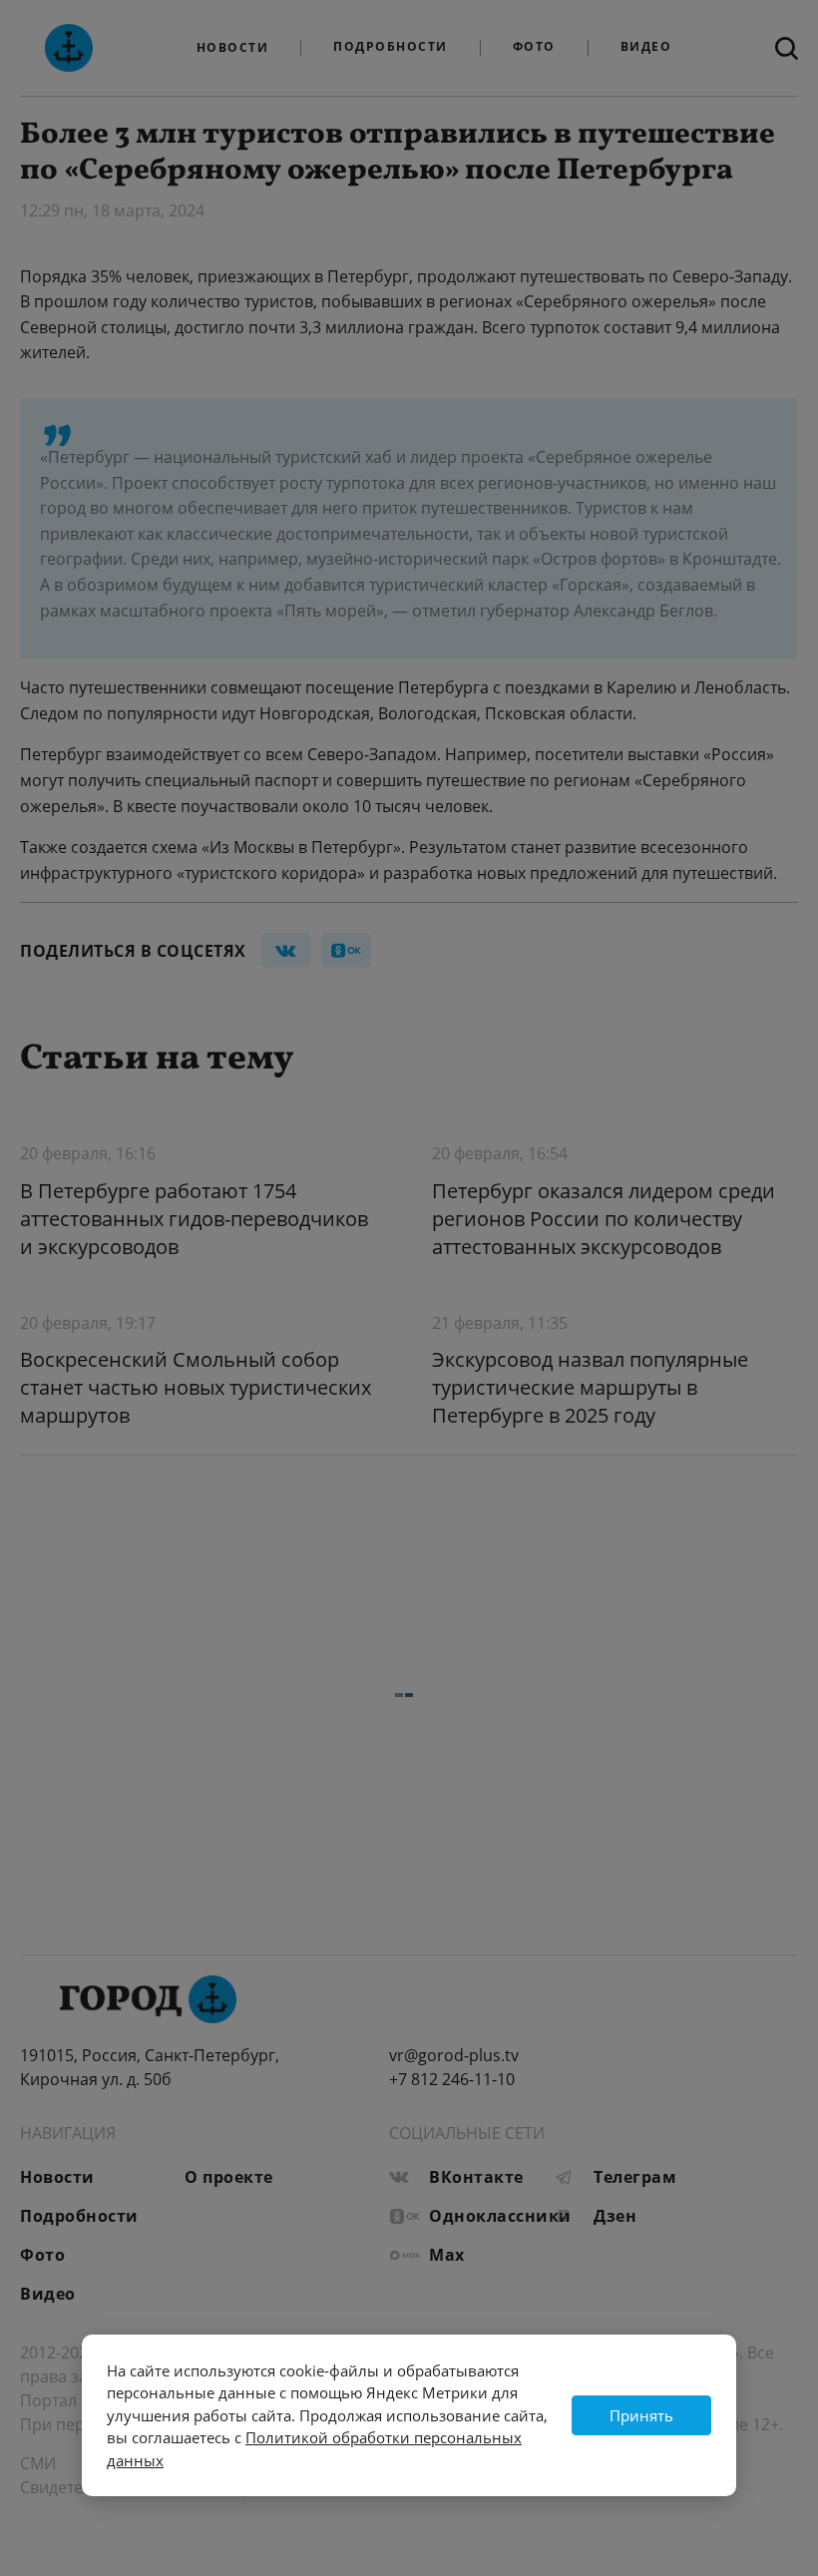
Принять (641, 2415)
